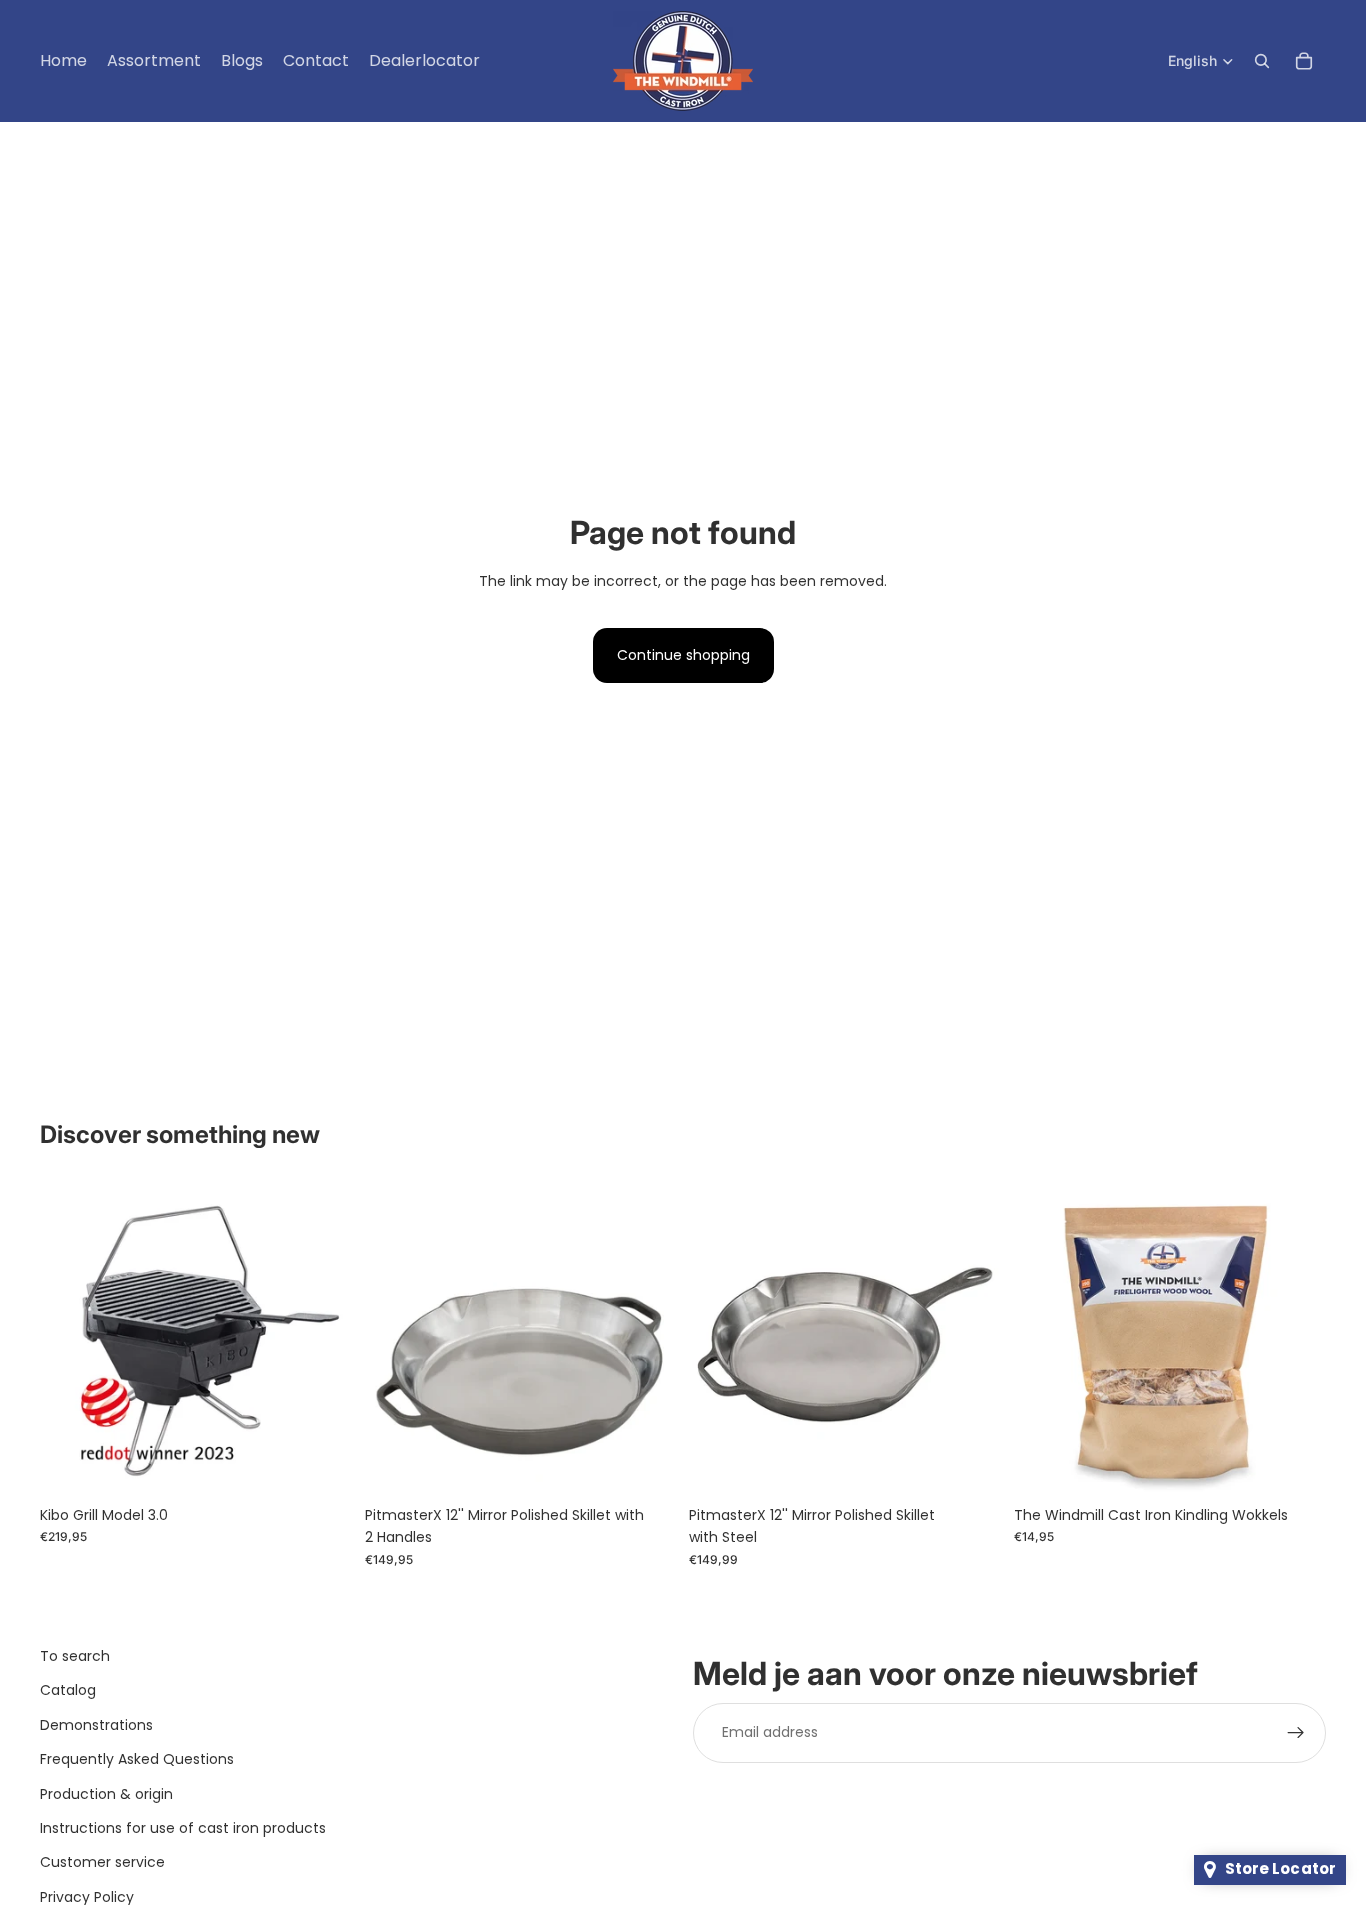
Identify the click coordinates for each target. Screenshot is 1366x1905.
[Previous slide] (70, 1339)
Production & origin (106, 1794)
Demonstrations (96, 1725)
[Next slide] (323, 1339)
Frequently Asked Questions (137, 1759)
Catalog (68, 1690)
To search (75, 1656)
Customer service (102, 1862)
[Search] (1262, 61)
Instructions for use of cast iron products (183, 1828)
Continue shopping (683, 655)
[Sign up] (1296, 1733)
